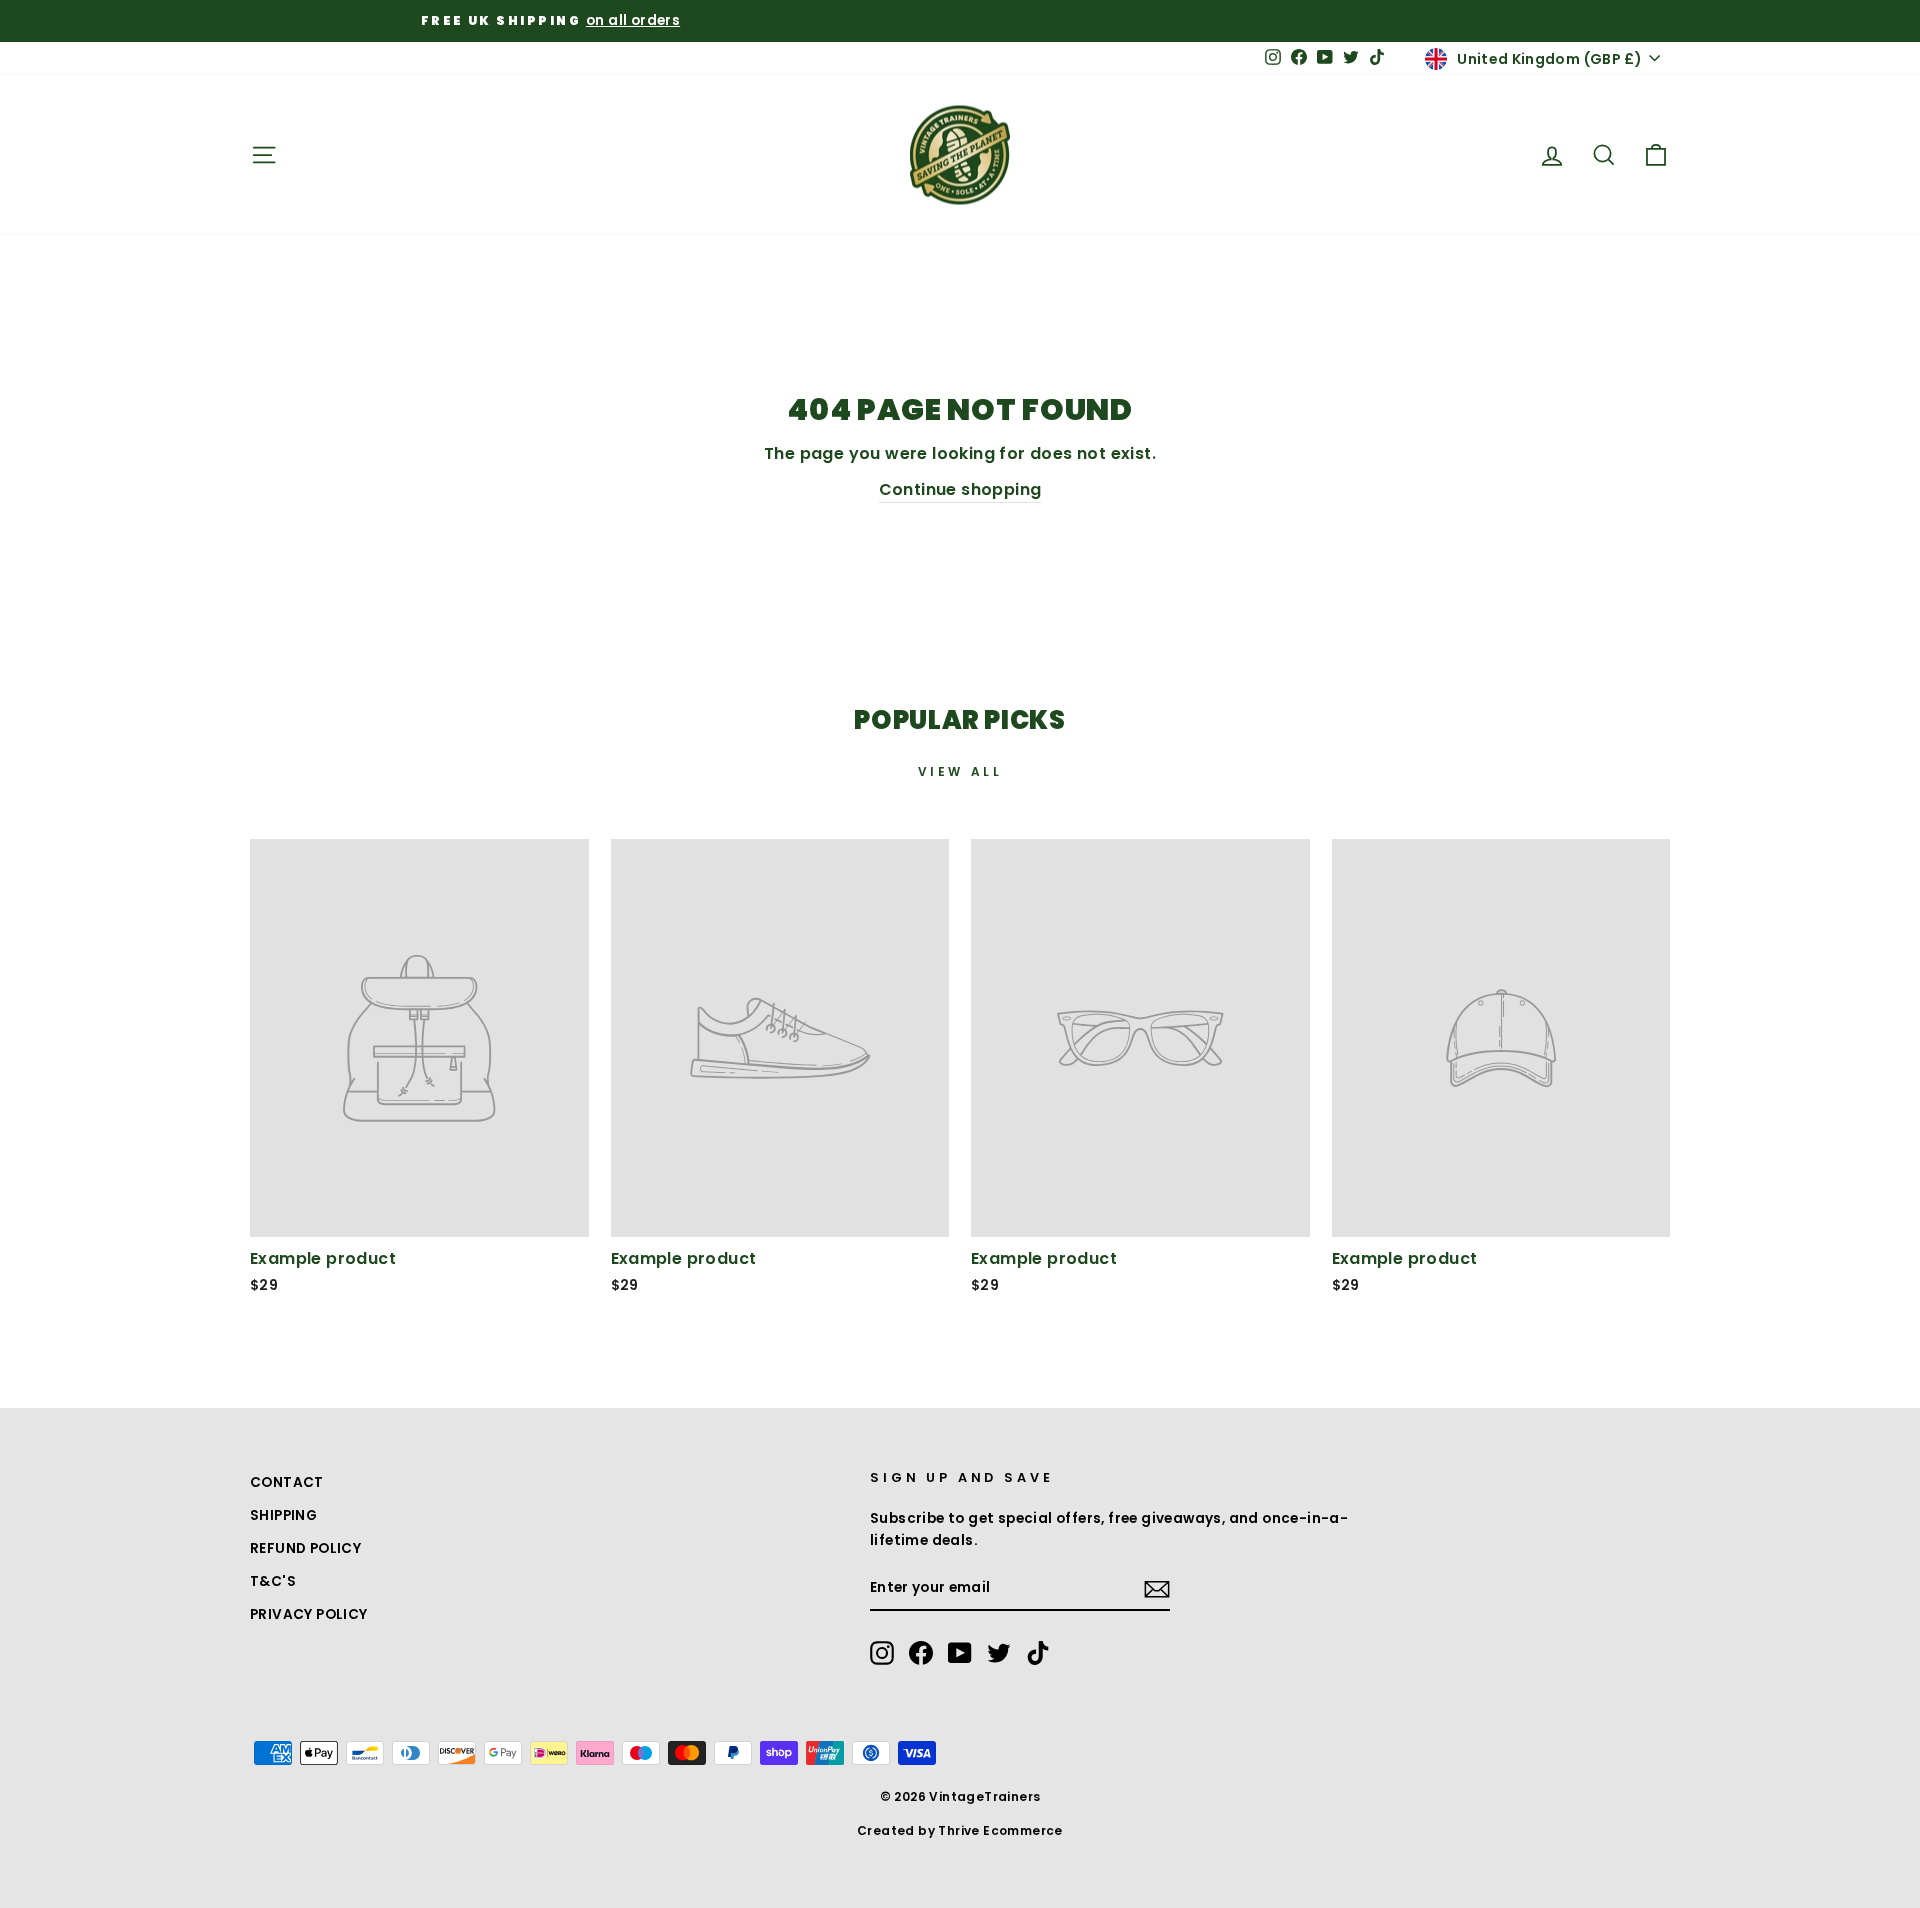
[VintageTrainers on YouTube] (960, 1653)
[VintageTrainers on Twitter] (999, 1653)
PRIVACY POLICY (309, 1614)
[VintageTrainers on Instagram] (882, 1653)
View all (960, 771)
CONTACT (287, 1482)
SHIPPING (283, 1515)
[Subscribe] (1157, 1589)
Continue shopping (960, 489)
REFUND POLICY (305, 1548)
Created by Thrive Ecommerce (960, 1830)
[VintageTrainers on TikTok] (1038, 1653)
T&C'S (273, 1581)
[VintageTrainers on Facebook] (921, 1653)
